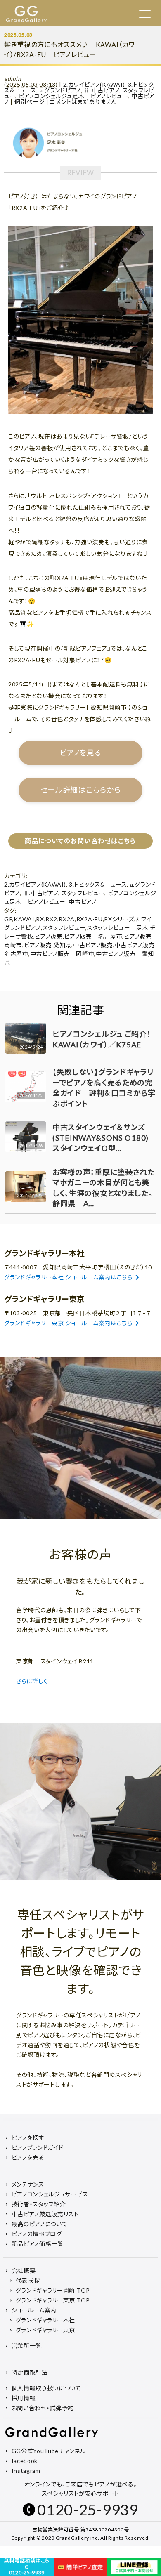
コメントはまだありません (83, 102)
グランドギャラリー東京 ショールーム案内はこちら (68, 1323)
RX (40, 919)
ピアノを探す (28, 2138)
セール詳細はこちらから (81, 790)
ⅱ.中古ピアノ (102, 90)
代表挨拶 (28, 2280)
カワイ (143, 919)
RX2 (51, 919)
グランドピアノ (22, 928)
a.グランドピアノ (60, 90)
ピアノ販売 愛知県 (48, 945)
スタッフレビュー (83, 893)
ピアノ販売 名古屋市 (93, 936)
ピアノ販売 (49, 936)
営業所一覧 (27, 2346)
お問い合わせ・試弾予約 (43, 2408)
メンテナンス (28, 2184)
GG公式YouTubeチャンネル (49, 2451)
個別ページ (30, 102)
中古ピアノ (83, 902)
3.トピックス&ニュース (98, 884)
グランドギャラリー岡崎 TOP (53, 2290)
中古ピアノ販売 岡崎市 (62, 954)
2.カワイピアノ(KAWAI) (94, 84)
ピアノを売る (28, 2157)
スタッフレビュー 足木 (118, 928)
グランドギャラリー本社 (46, 2320)
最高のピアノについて (40, 2224)
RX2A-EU (90, 919)
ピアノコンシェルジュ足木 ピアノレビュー (73, 96)
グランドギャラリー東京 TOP (53, 2300)
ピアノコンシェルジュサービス (50, 2194)
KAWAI (24, 919)
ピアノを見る (80, 753)
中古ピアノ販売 (93, 945)
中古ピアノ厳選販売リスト (45, 2214)
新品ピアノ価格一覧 (38, 2244)
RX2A (67, 919)
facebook (25, 2461)
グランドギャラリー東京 (46, 2330)
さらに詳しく (33, 1681)
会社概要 (24, 2271)
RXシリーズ (119, 919)
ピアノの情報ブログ (37, 2234)
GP (8, 919)
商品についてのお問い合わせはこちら (80, 841)
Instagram (26, 2471)
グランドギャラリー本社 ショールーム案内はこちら (68, 1277)
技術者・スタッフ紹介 (39, 2204)
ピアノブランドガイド (38, 2148)
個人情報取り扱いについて (46, 2388)
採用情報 (24, 2398)
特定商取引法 (30, 2372)
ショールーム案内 (34, 2310)
